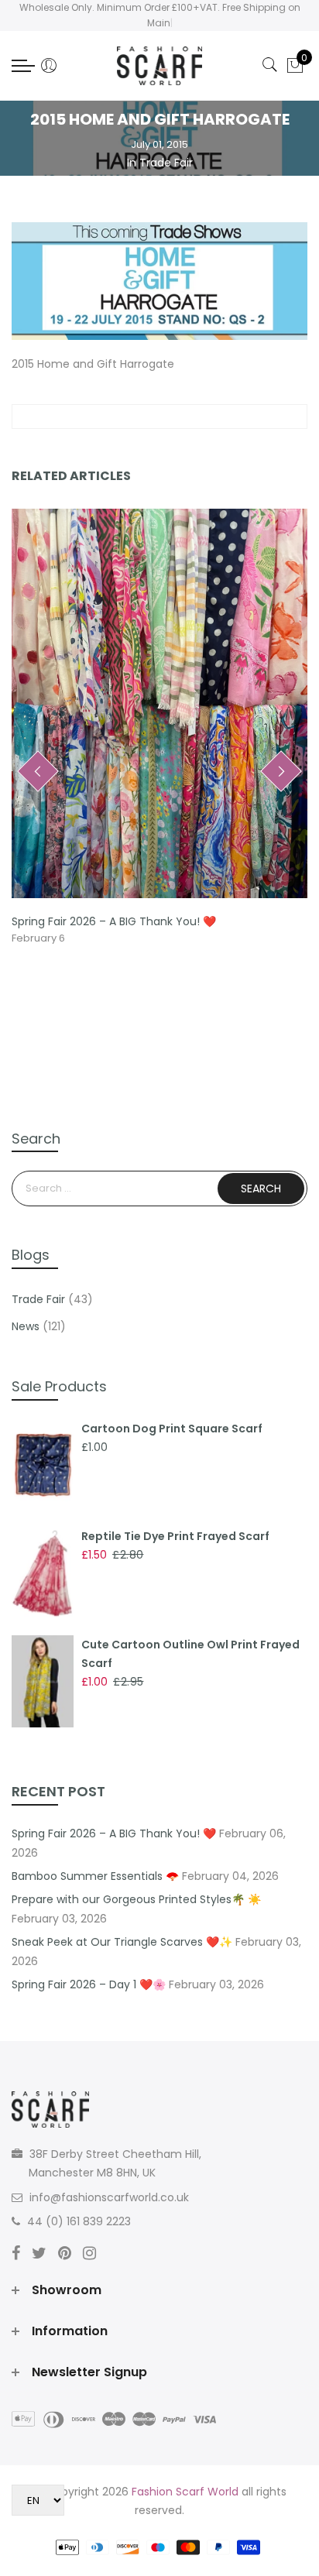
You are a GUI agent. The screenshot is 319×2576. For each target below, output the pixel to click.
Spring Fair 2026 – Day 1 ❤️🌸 (89, 1984)
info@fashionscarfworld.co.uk (109, 2197)
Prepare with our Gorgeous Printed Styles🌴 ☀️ (136, 1899)
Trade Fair (166, 163)
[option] (159, 728)
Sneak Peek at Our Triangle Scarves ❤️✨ (122, 1942)
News (26, 1326)
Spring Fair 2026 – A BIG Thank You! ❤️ (114, 921)
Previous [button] (38, 771)
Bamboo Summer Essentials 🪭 (95, 1876)
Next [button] (281, 771)
